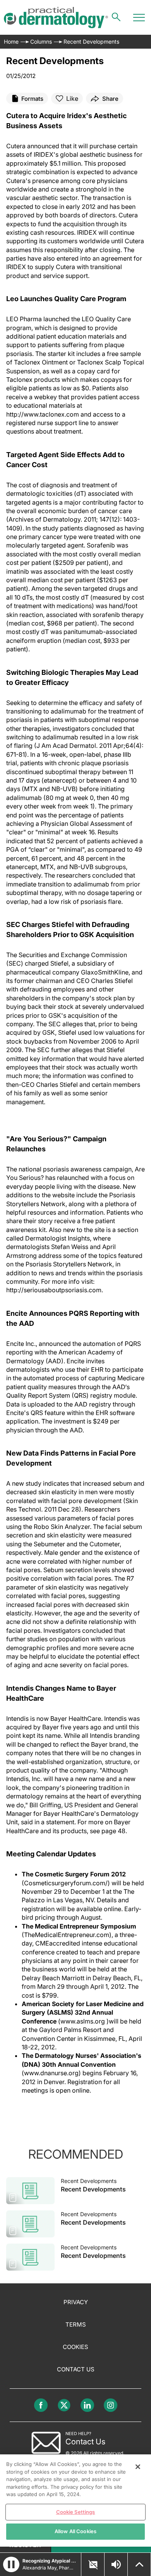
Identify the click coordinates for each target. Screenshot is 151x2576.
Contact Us (76, 2369)
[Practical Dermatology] (56, 18)
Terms (76, 2324)
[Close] (138, 2467)
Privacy (76, 2302)
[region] (75, 2501)
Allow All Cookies (75, 2531)
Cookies (75, 2347)
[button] (11, 2564)
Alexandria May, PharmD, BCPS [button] (49, 2568)
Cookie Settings (76, 2512)
